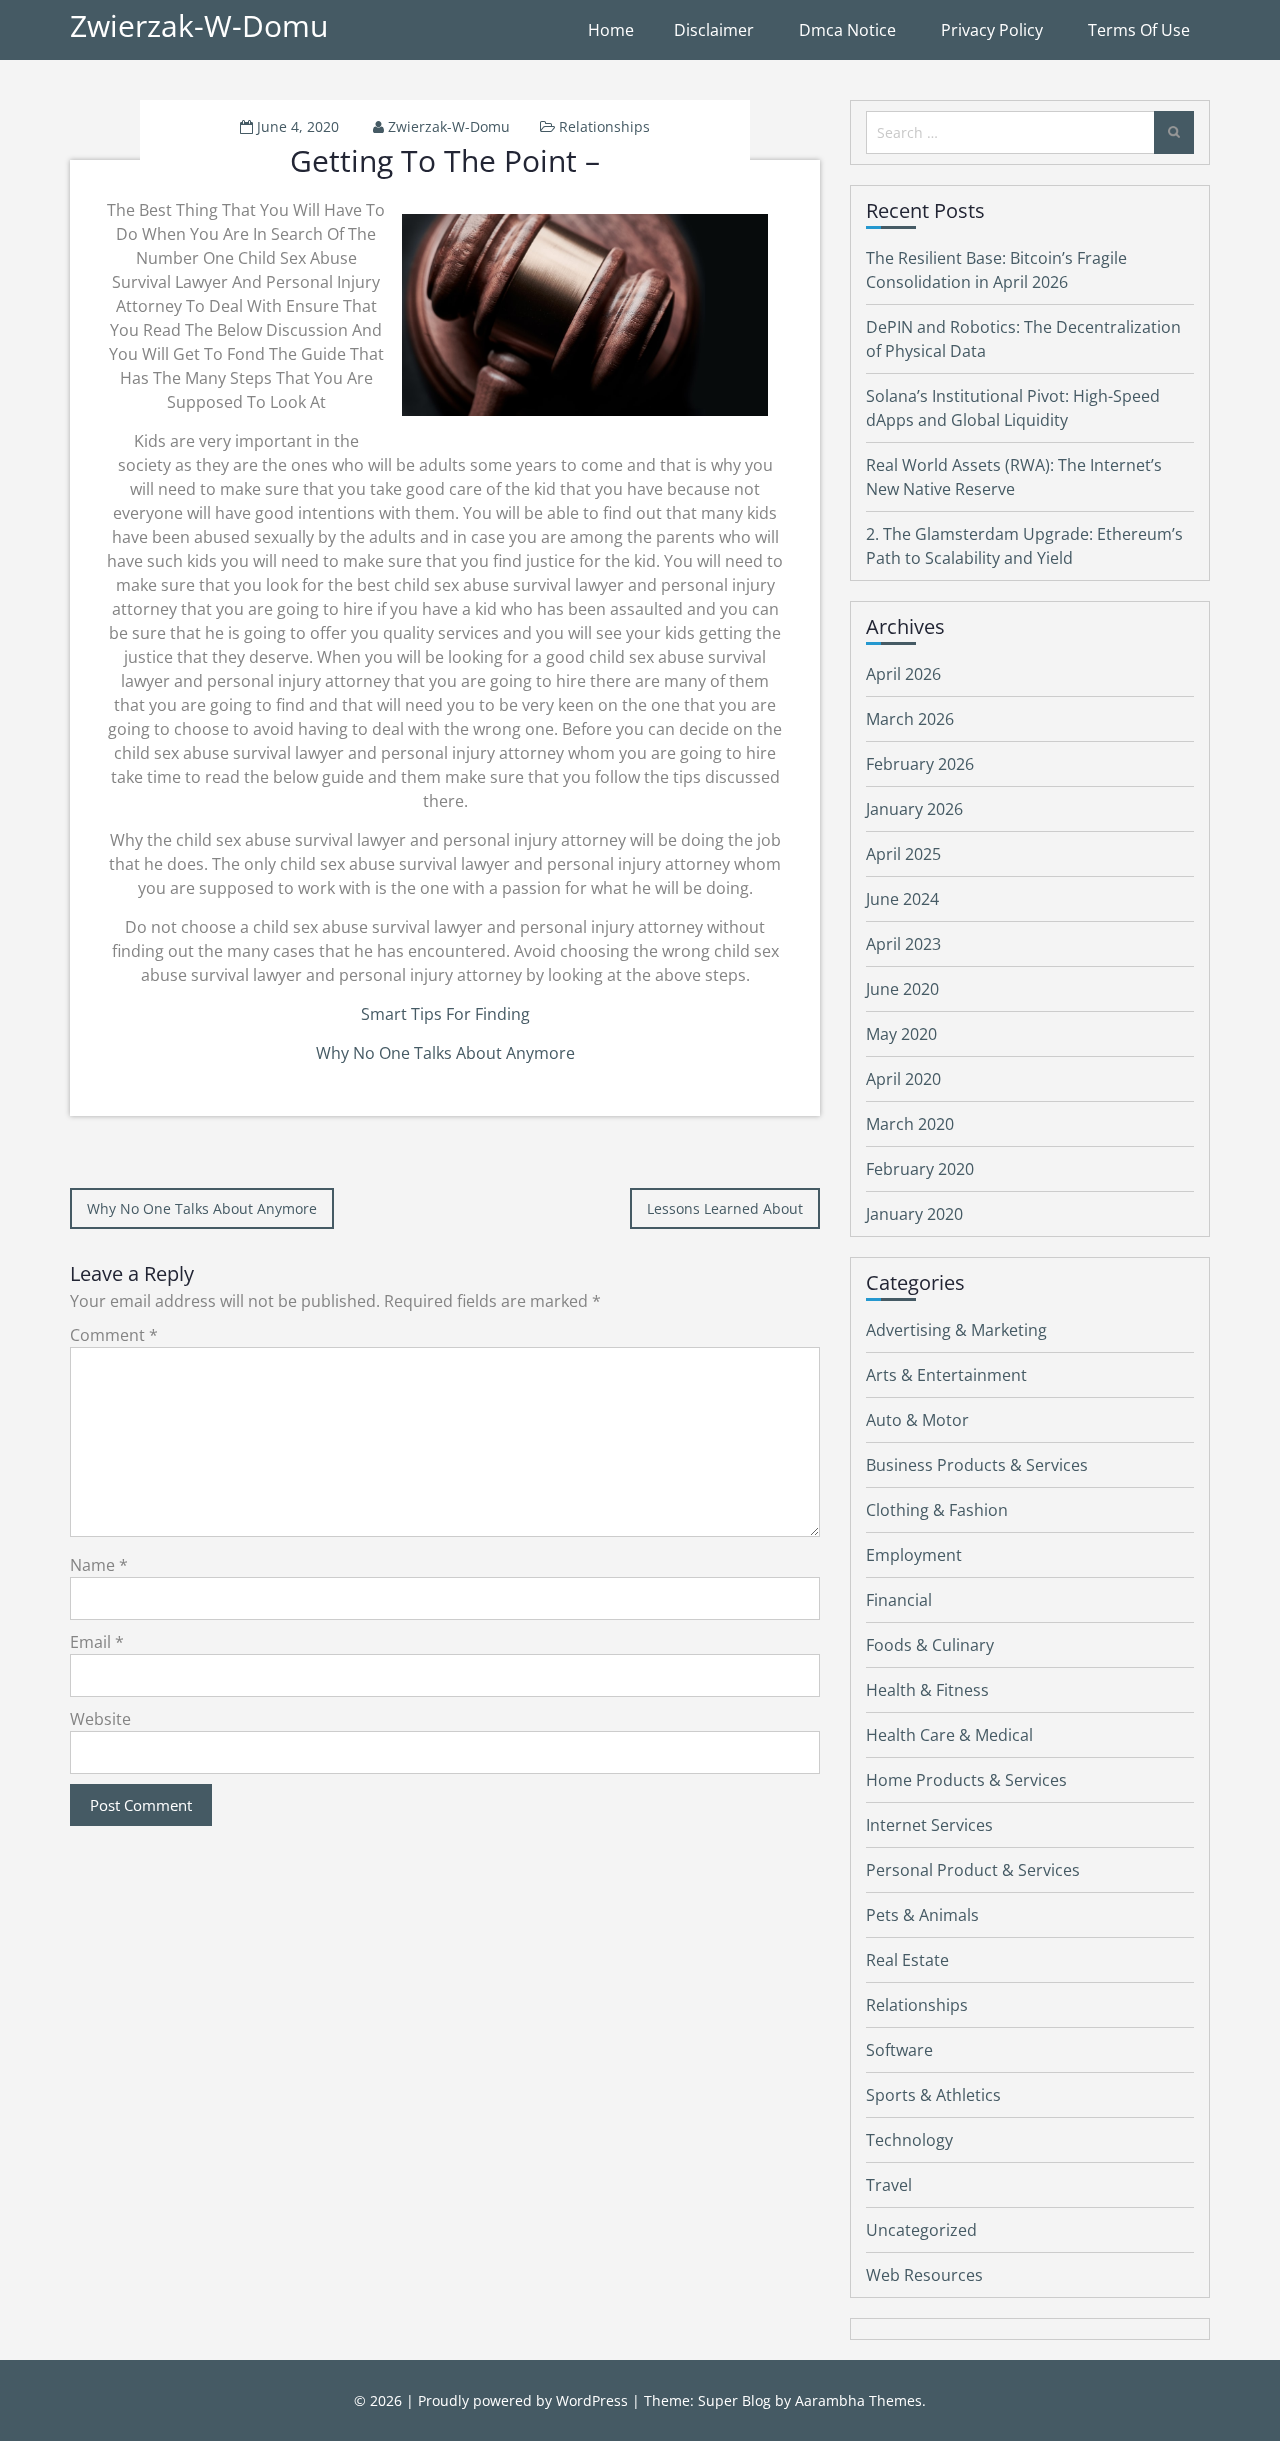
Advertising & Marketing (956, 1330)
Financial (899, 1600)
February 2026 (920, 764)
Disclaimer (714, 30)
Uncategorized (921, 2230)
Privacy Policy (992, 30)
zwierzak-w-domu (449, 126)
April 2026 (903, 674)
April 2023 (903, 944)
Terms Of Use (1139, 30)
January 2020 (914, 1214)
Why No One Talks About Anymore (445, 1053)
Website (100, 1719)
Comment (114, 1335)
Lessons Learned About (725, 1208)
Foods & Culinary (930, 1645)
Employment (914, 1555)
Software (899, 2050)
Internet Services (929, 1825)
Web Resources (924, 2275)
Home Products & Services (966, 1780)
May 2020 (901, 1034)
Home (611, 30)
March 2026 (910, 719)
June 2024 (902, 899)
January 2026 (914, 809)
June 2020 (902, 989)
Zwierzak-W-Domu (199, 25)
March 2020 (910, 1124)
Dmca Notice (847, 30)
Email (97, 1642)
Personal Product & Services (973, 1870)
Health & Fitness (927, 1690)
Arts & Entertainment (946, 1375)
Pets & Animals (922, 1915)
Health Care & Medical (949, 1735)
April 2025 (903, 854)
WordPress (592, 2400)
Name (99, 1565)
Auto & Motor (917, 1420)
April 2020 (903, 1079)
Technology (909, 2140)
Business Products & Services (977, 1465)
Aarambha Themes (858, 2400)
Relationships (604, 126)
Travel (889, 2185)
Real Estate (907, 1960)
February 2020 (920, 1169)
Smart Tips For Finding (445, 1014)
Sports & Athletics (933, 2095)
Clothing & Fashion (937, 1510)
